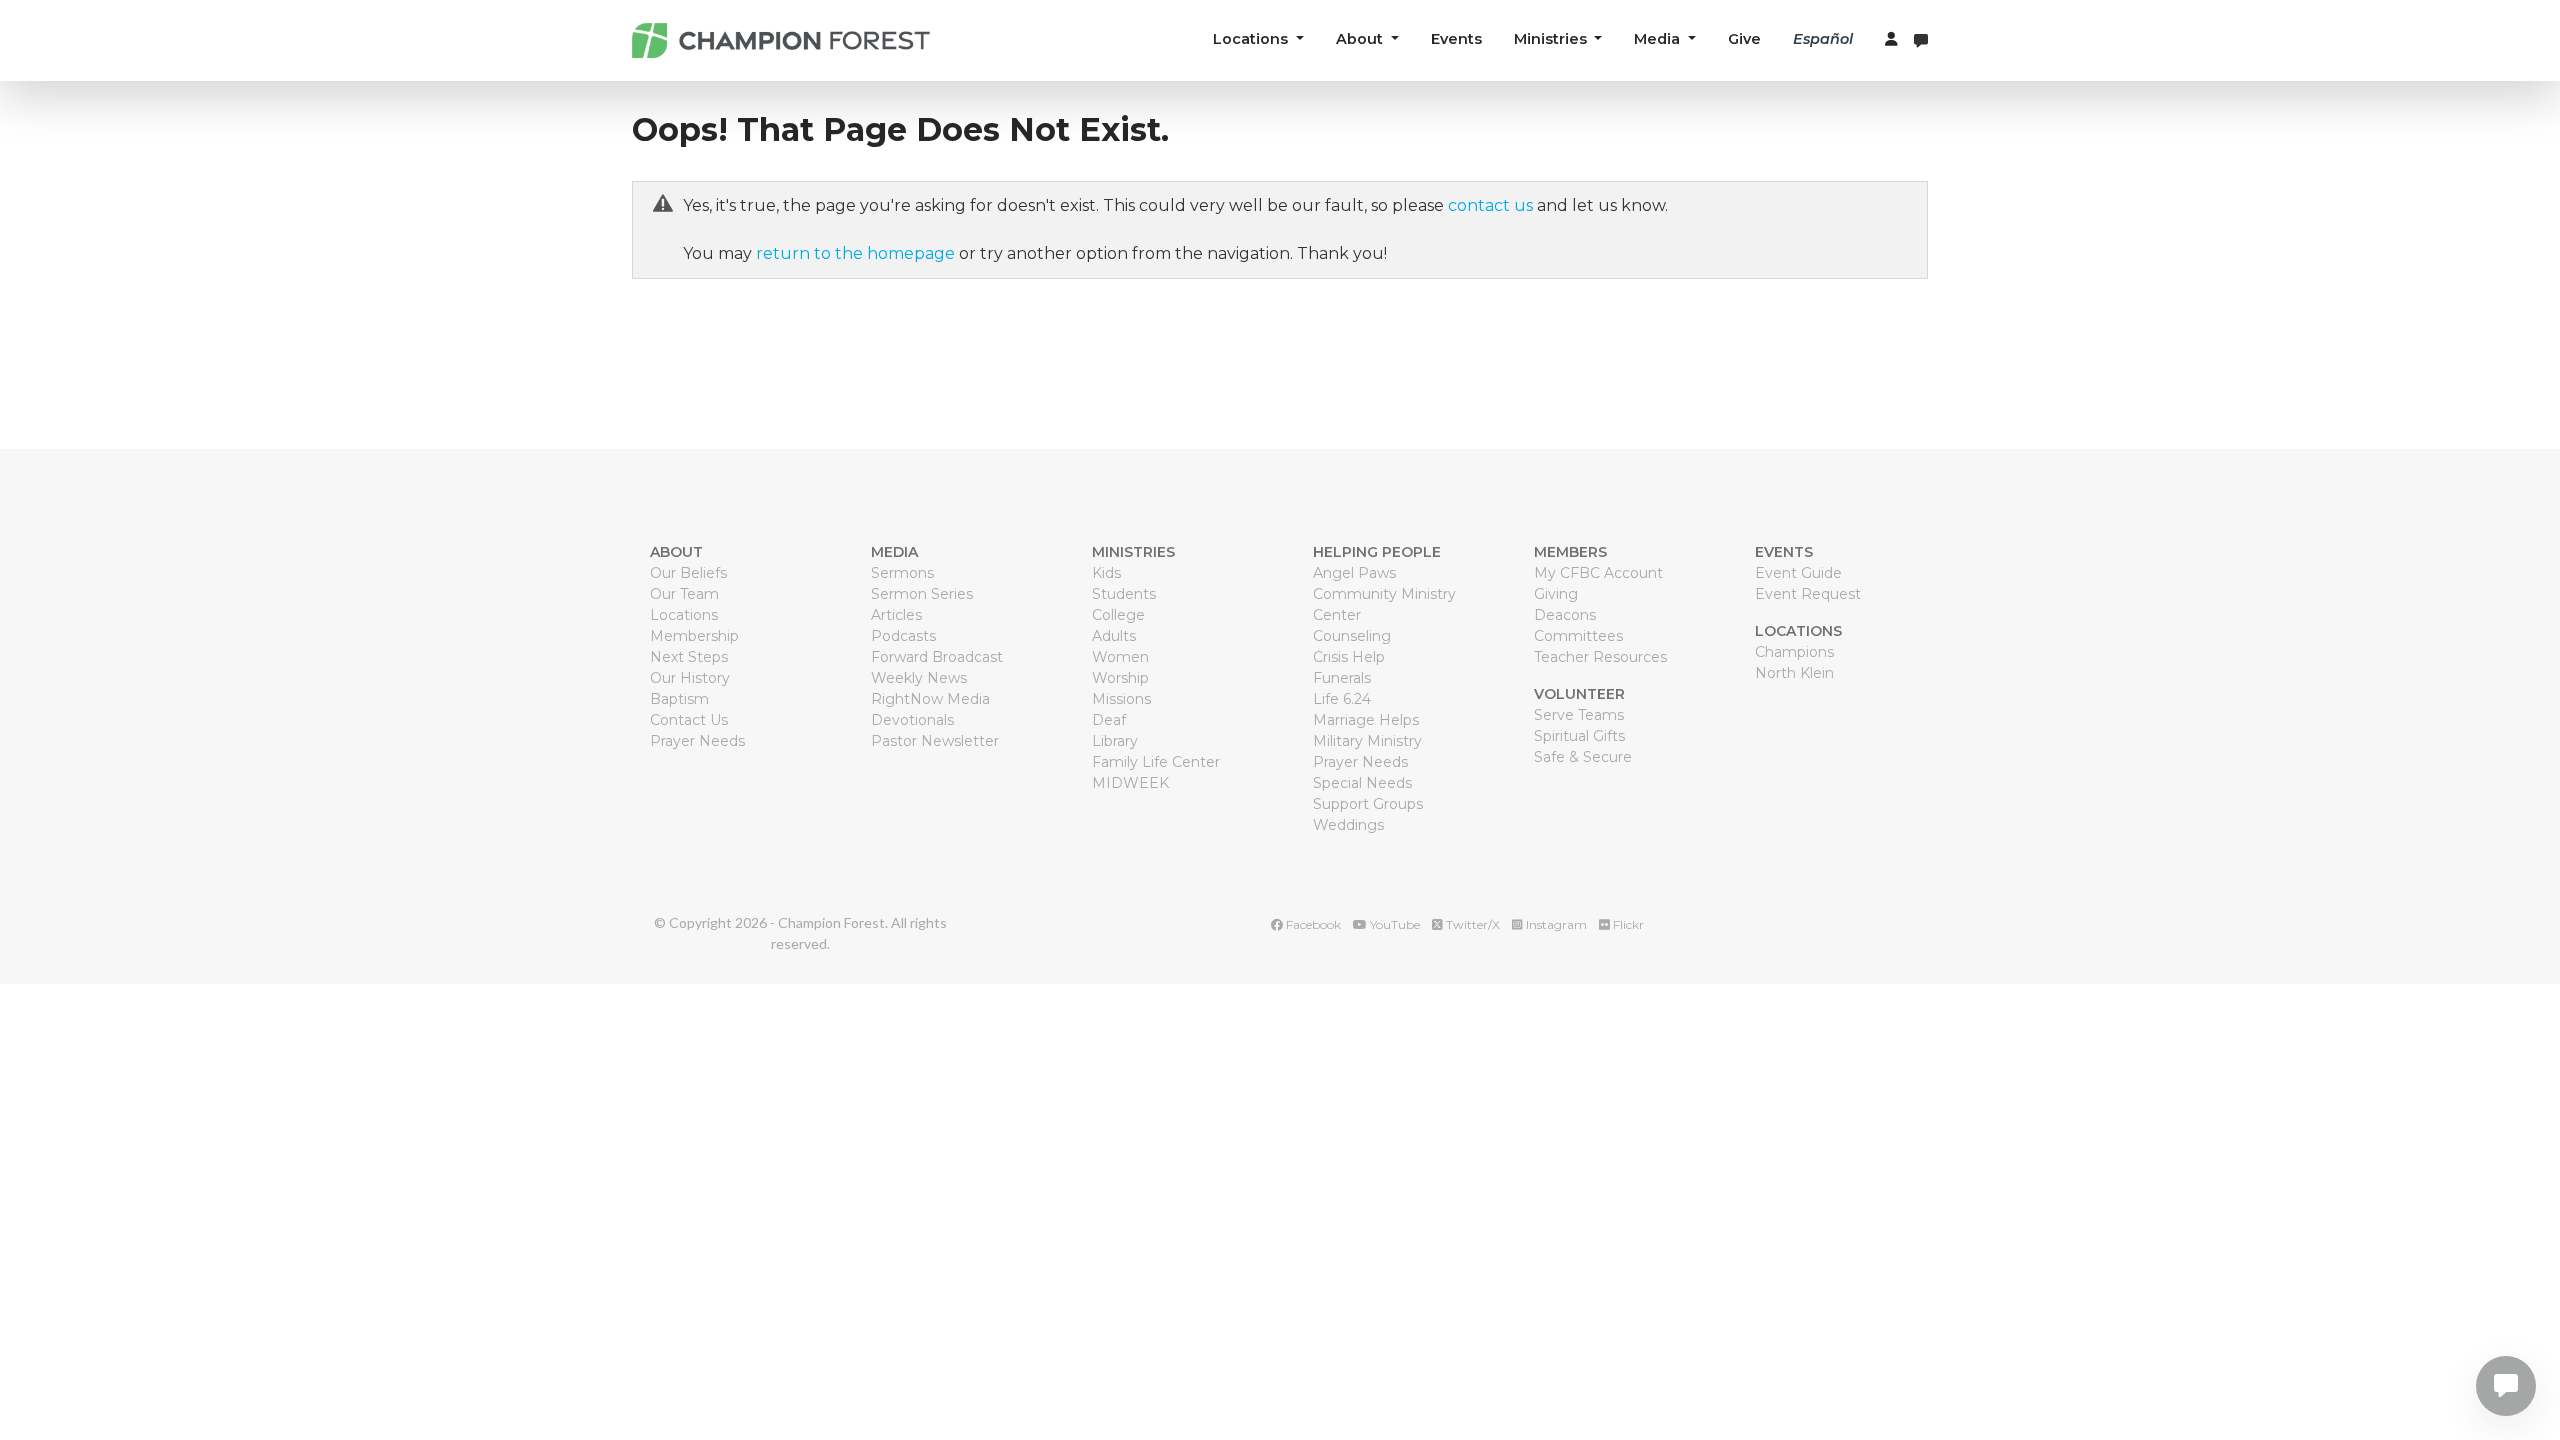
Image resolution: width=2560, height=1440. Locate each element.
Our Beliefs (688, 573)
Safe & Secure (1583, 757)
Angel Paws (1354, 573)
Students (1124, 594)
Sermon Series (922, 594)
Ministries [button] (1552, 39)
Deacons (1565, 615)
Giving (1556, 594)
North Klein (1794, 673)
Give (1744, 39)
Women (1120, 657)
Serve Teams (1579, 715)
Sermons (902, 573)
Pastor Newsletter (935, 741)
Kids (1106, 573)
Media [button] (1659, 39)
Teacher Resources (1600, 657)
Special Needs (1362, 783)
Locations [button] (1252, 39)
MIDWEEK (1130, 783)
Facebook (1312, 924)
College (1118, 615)
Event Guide (1798, 573)
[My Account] (1891, 40)
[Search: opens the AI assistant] (1921, 40)
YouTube (1393, 924)
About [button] (1361, 39)
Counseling (1352, 636)
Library (1115, 741)
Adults (1114, 636)
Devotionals (912, 720)
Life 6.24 (1342, 699)
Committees (1578, 636)
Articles (896, 615)
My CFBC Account (1598, 573)
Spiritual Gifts (1579, 736)
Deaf (1109, 720)
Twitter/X (1471, 924)
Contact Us (689, 720)
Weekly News (919, 678)
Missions (1121, 699)
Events (1456, 39)
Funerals (1342, 678)
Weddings (1348, 825)
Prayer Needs (697, 741)
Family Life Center (1156, 762)
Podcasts (903, 636)
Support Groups (1368, 804)
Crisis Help (1349, 657)
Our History (690, 678)
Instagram (1555, 924)
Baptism (679, 699)
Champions (1794, 652)
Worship (1120, 678)
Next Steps (689, 657)
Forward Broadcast (937, 657)
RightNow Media (930, 699)
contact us (1490, 205)
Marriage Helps (1366, 720)
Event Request (1808, 594)
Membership (694, 636)
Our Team (684, 594)
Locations (684, 615)
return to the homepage (855, 253)
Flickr (1627, 924)
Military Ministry (1367, 741)
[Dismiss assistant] (2509, 1361)
